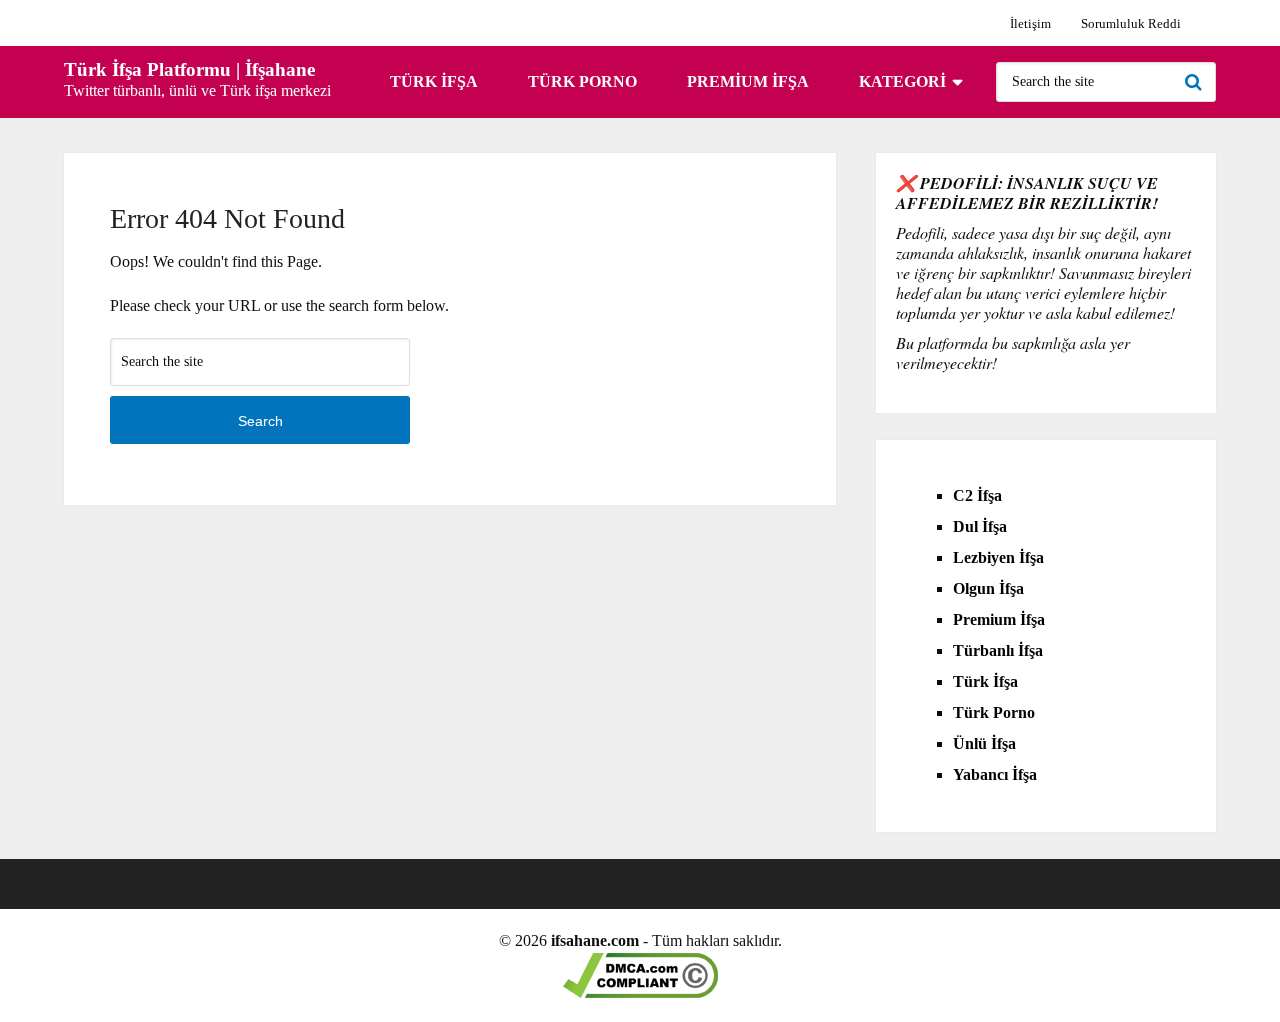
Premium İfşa (748, 81)
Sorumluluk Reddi (1131, 23)
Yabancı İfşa (995, 774)
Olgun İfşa (988, 588)
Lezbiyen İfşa (998, 557)
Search (1196, 82)
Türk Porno (582, 81)
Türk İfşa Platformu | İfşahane (189, 69)
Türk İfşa (434, 81)
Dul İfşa (980, 526)
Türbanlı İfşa (998, 650)
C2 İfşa (977, 495)
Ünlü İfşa (984, 743)
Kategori (902, 81)
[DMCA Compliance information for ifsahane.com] (640, 992)
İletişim (1030, 23)
